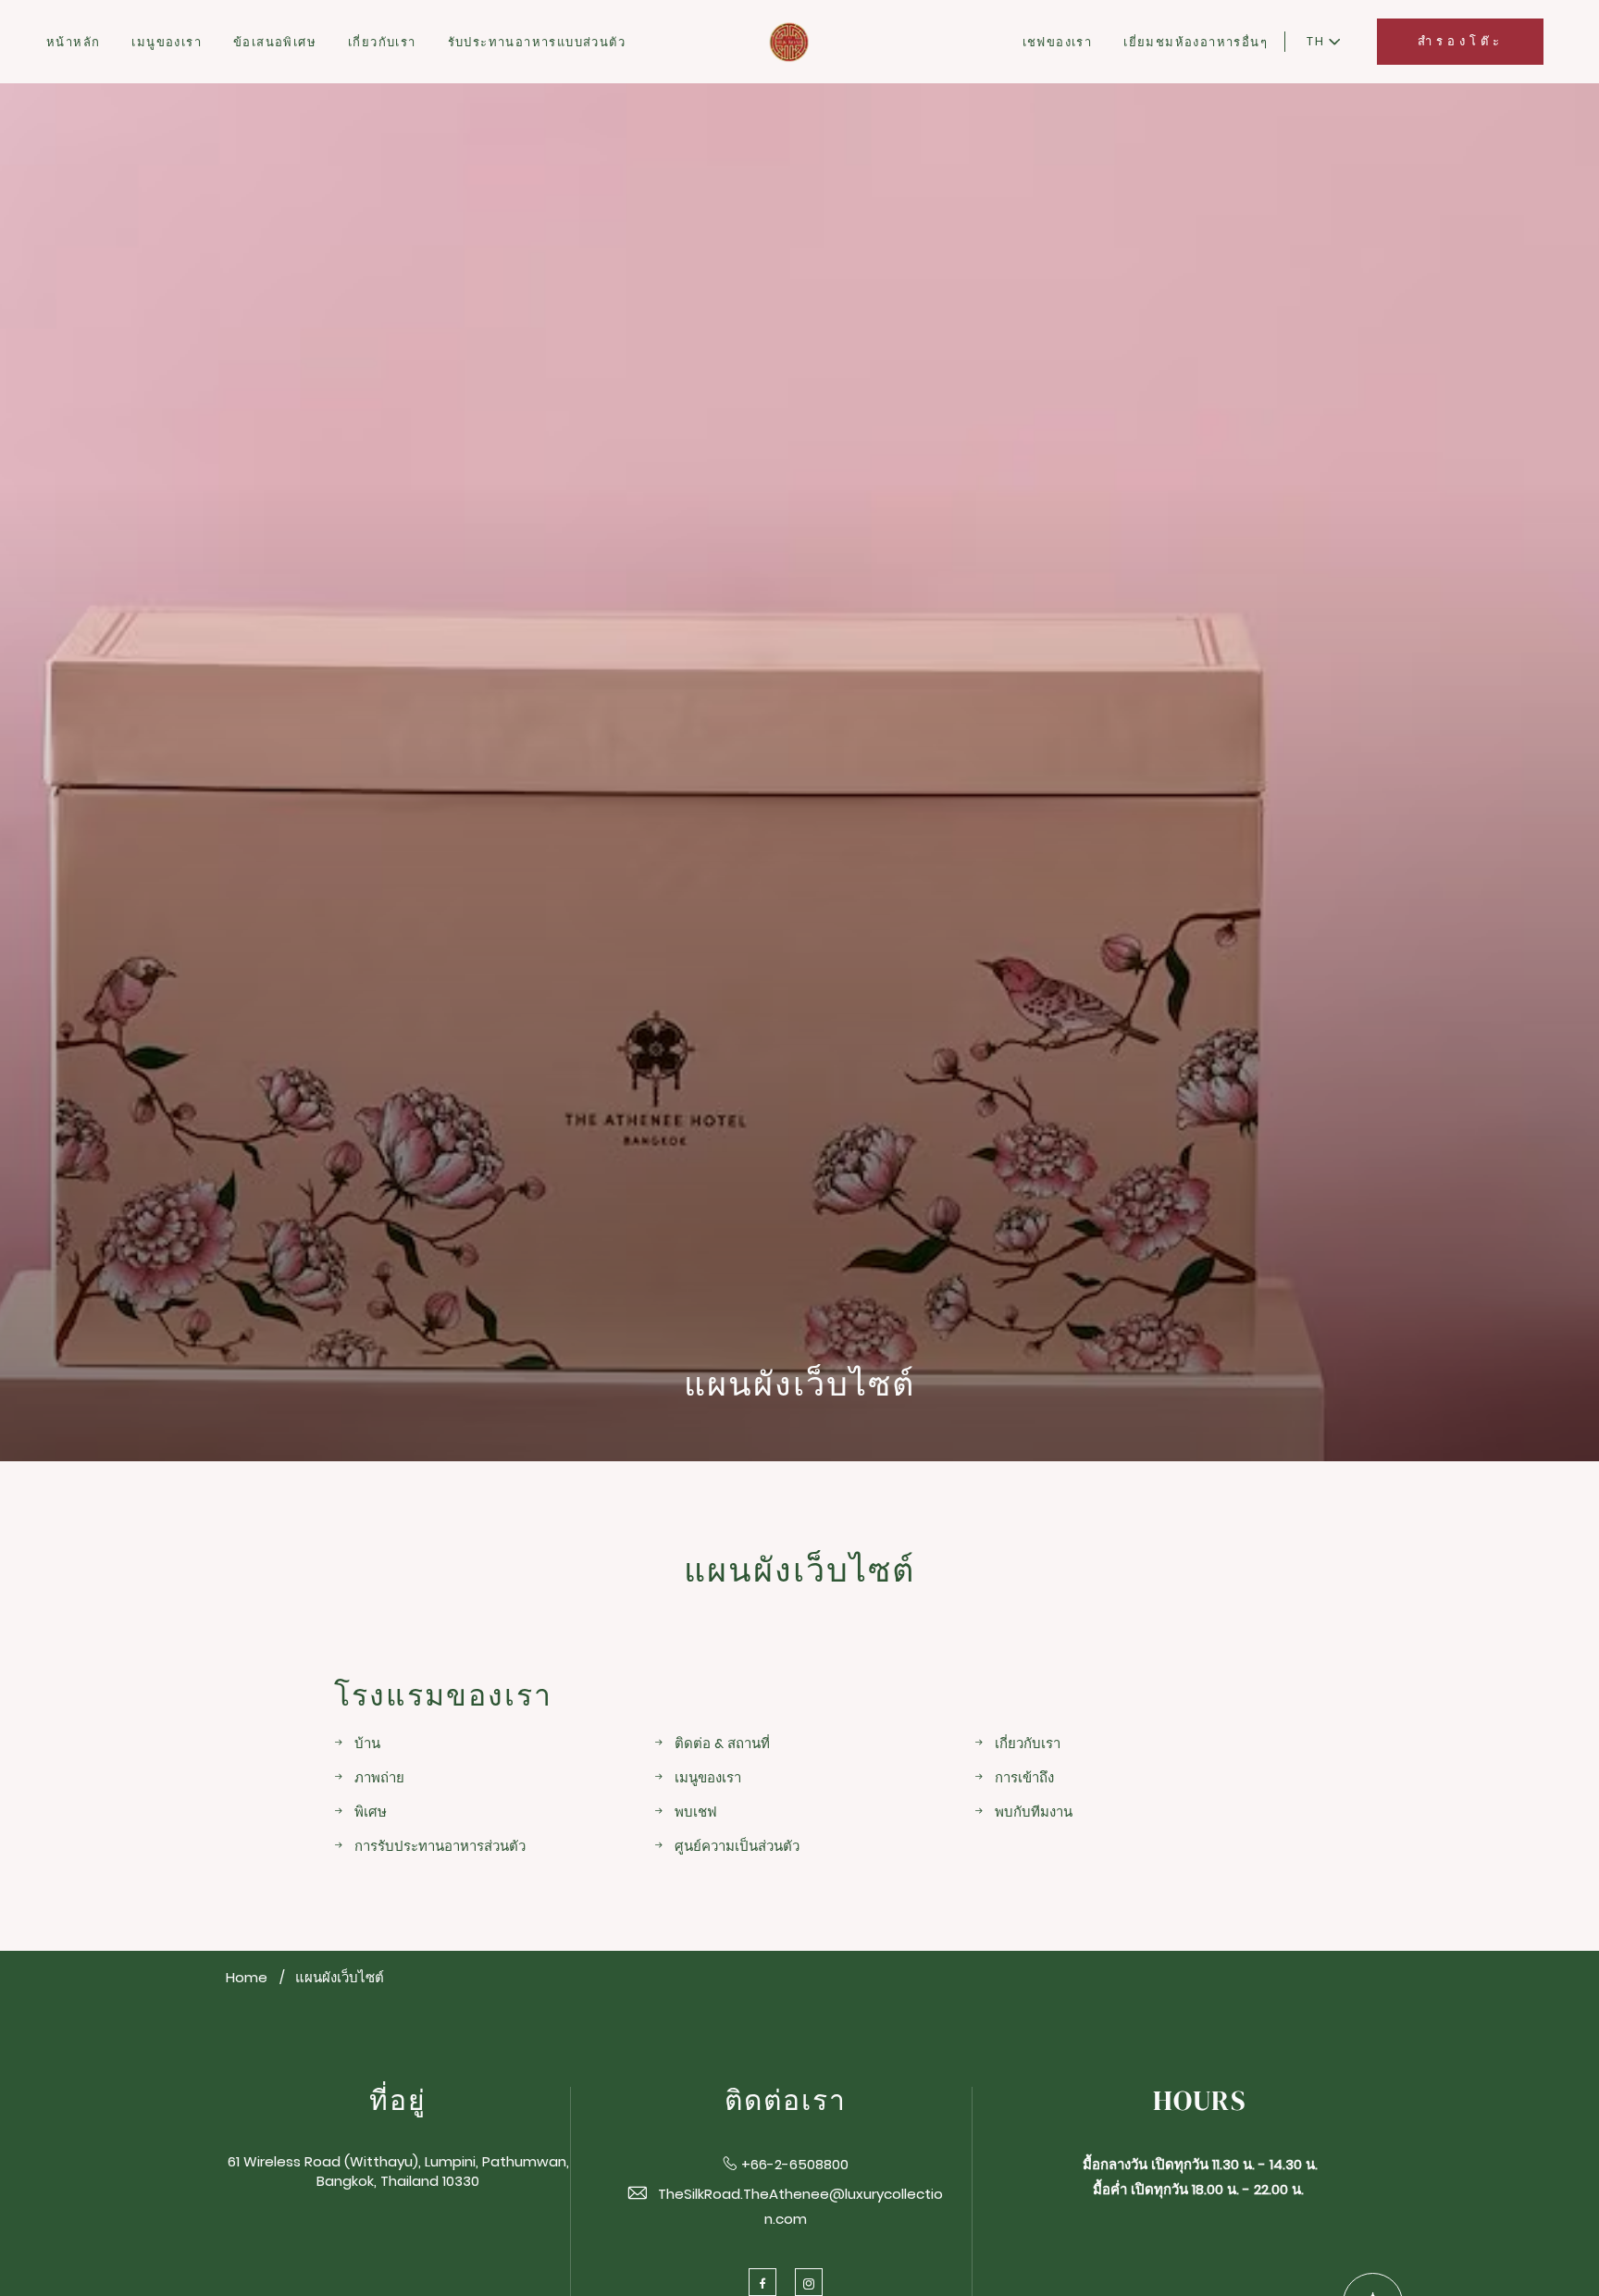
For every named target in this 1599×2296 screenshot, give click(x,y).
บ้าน (367, 1743)
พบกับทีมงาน (1034, 1812)
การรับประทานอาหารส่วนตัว (440, 1846)
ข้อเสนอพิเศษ (275, 42)
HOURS (1200, 2101)
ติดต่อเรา (786, 2101)
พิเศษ (371, 1812)
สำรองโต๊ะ (1461, 41)
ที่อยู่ (398, 2101)
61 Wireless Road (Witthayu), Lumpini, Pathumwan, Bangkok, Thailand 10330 (398, 2171)
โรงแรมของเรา (443, 1696)
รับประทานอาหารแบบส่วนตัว (537, 42)
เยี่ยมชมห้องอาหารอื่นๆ (1196, 42)
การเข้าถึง (1024, 1777)
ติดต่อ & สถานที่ (722, 1743)
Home (247, 1977)
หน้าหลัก (73, 42)
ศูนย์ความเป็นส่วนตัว (737, 1846)
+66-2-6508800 (795, 2164)
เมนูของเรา (167, 42)
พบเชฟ (696, 1812)
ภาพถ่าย (379, 1777)
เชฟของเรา (1058, 42)
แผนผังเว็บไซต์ (799, 1384)
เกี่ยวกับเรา (382, 42)
